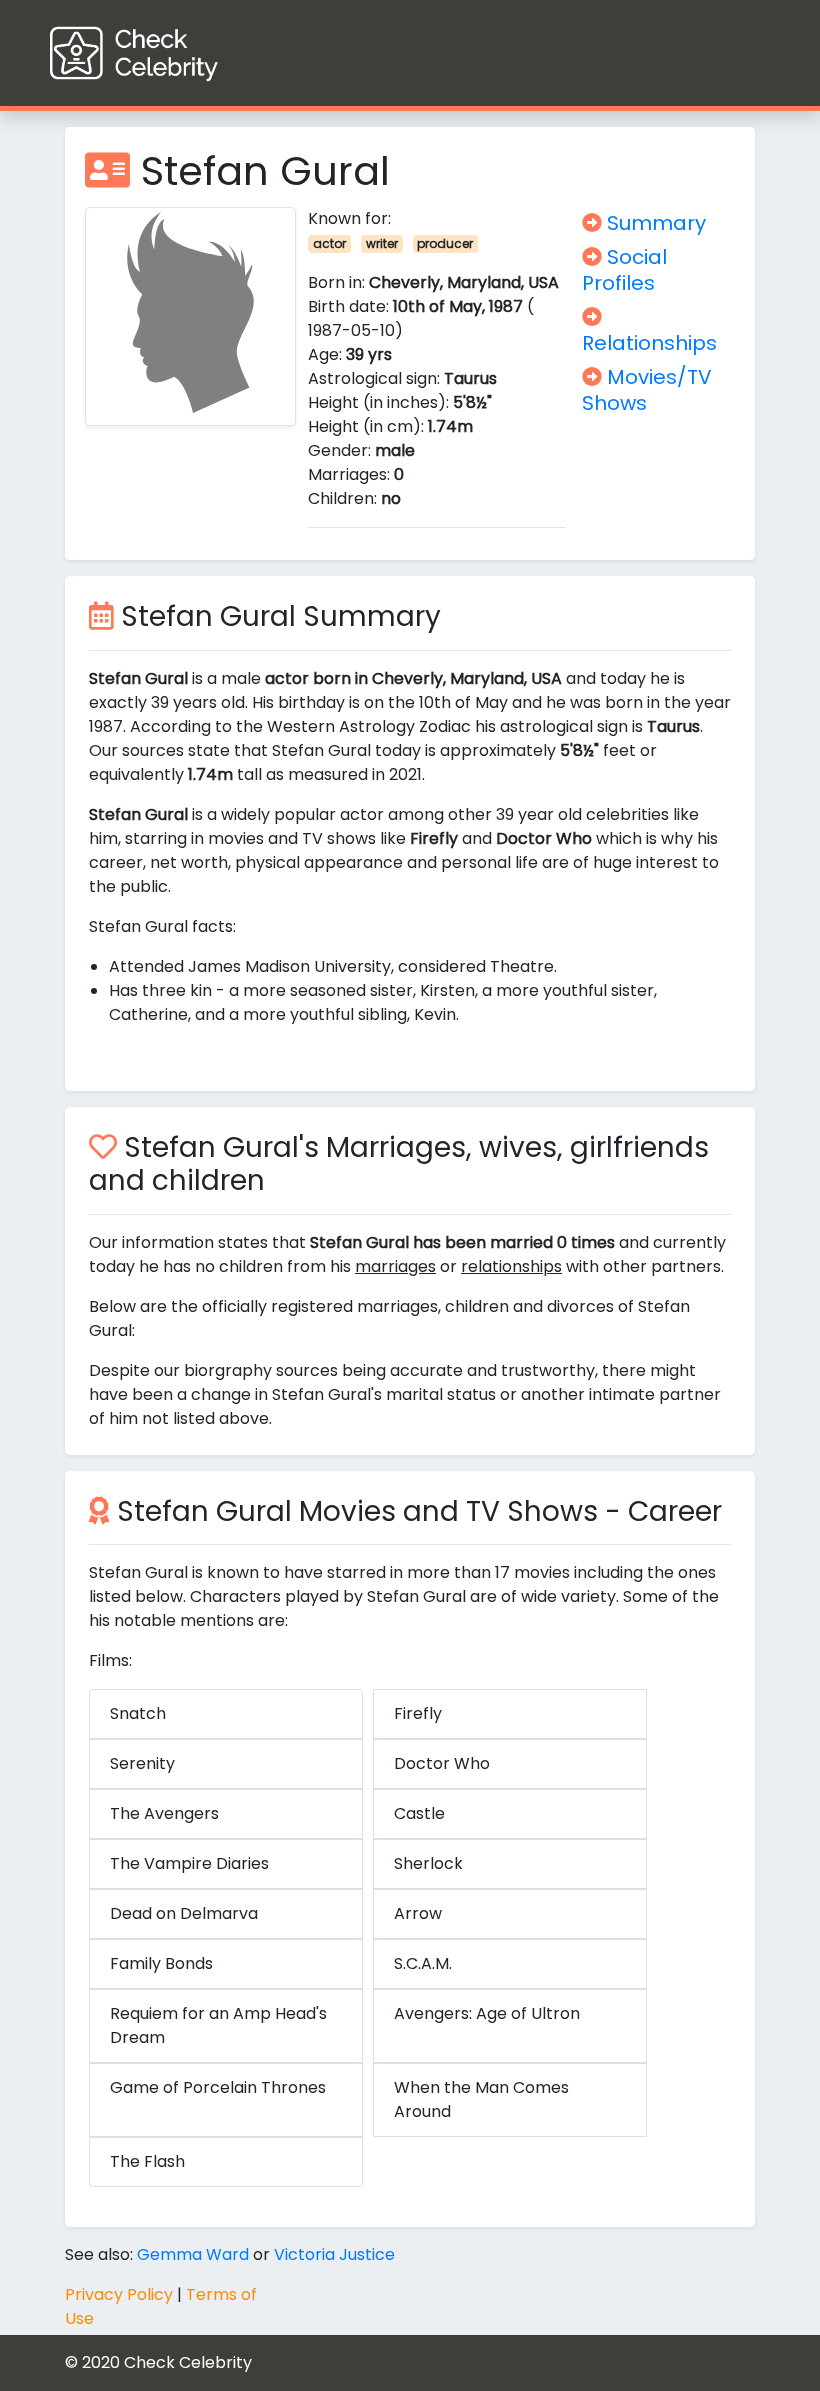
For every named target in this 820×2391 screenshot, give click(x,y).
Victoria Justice (334, 2254)
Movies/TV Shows (647, 390)
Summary (654, 223)
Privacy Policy (119, 2294)
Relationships (649, 343)
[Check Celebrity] (170, 53)
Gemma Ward (193, 2254)
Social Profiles (624, 270)
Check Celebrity (188, 2362)
